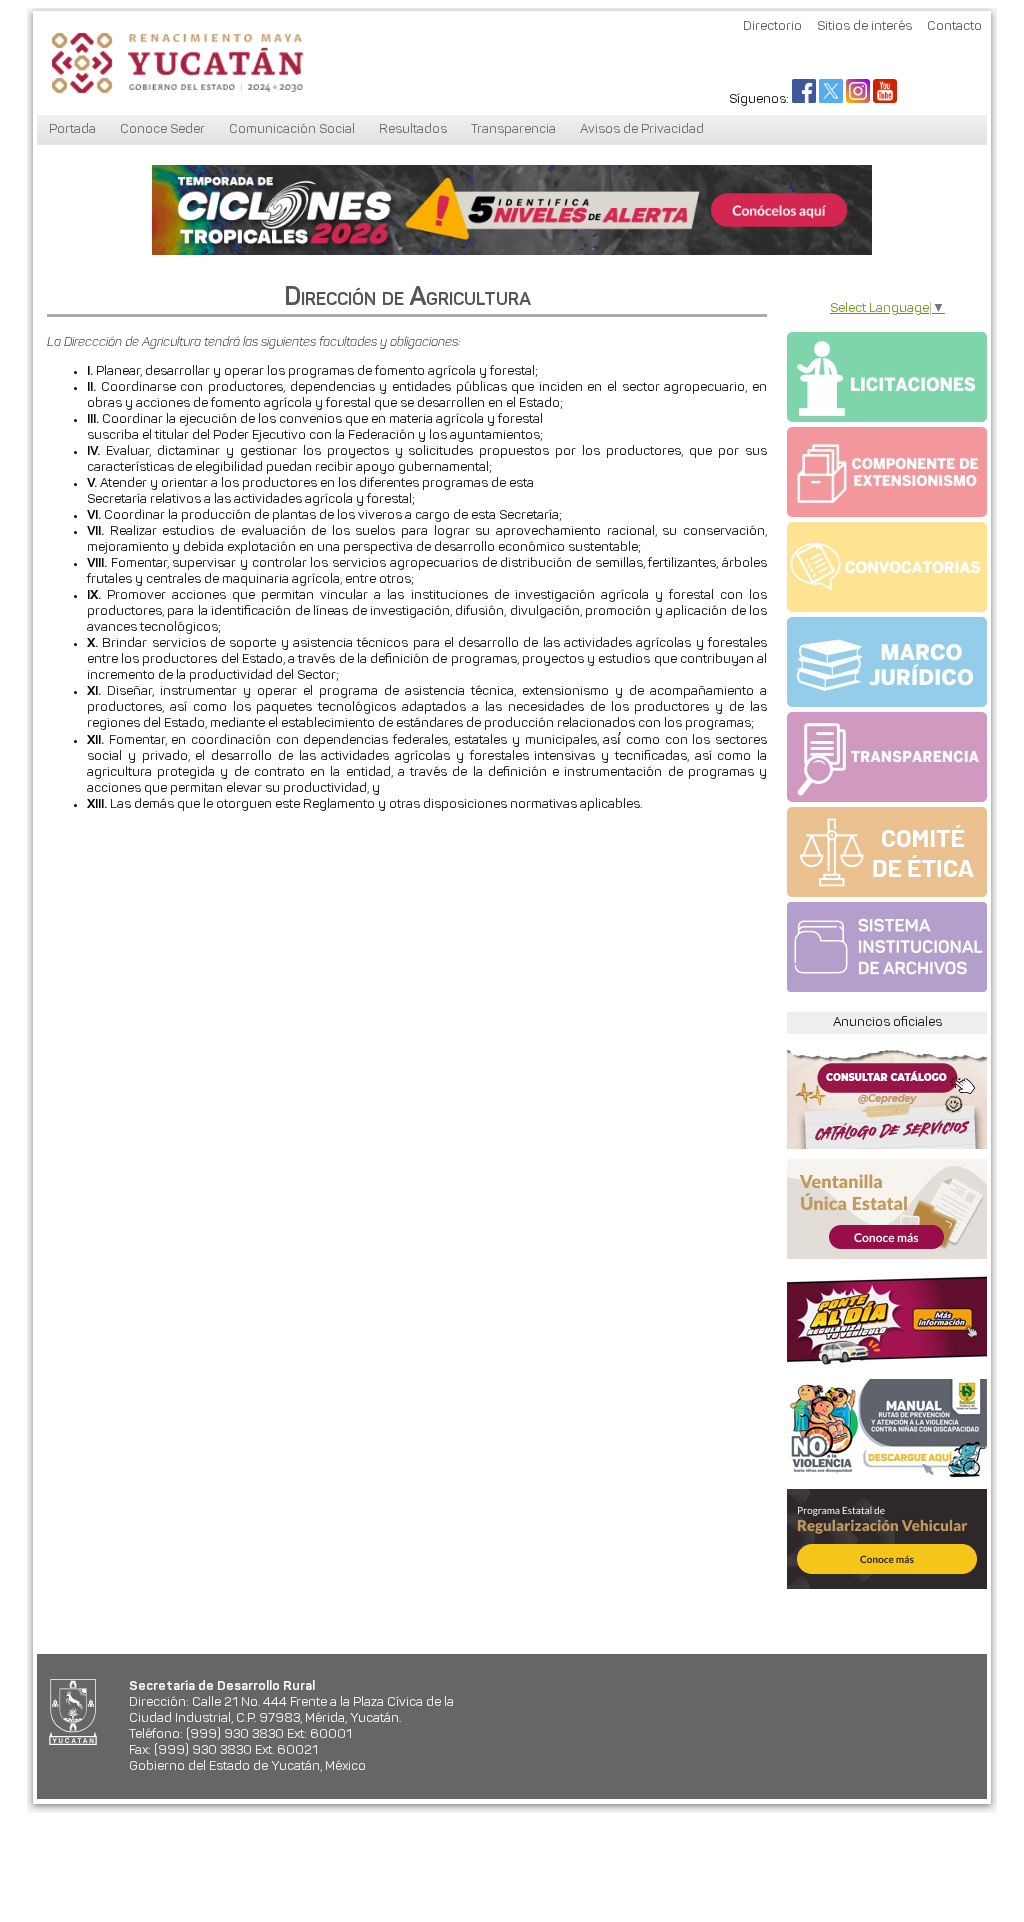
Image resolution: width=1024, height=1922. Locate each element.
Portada (72, 129)
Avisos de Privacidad (642, 129)
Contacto (954, 26)
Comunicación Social (292, 129)
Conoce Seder (162, 129)
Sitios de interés (864, 26)
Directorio (772, 26)
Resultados (413, 129)
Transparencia (513, 129)
